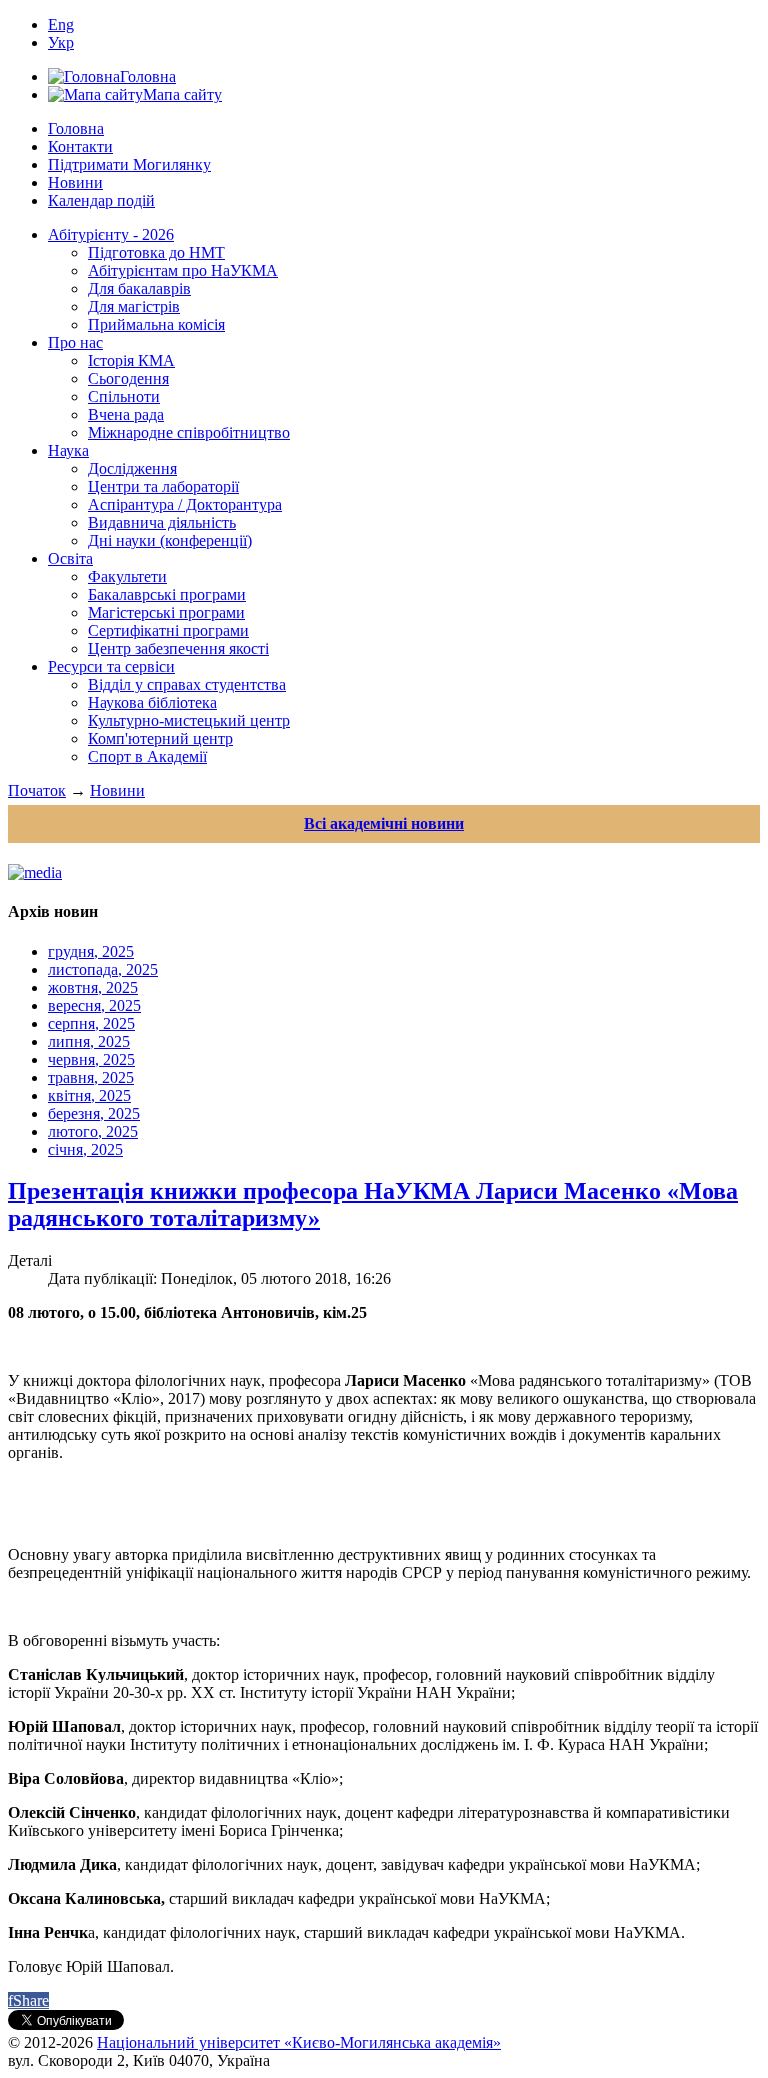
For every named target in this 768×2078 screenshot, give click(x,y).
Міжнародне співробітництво (189, 432)
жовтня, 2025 (93, 987)
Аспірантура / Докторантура (185, 504)
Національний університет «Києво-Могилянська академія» (299, 2042)
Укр (61, 42)
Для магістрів (134, 306)
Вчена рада (126, 414)
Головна (76, 128)
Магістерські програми (166, 612)
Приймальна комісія (156, 324)
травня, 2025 (91, 1077)
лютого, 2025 (93, 1131)
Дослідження (132, 468)
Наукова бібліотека (152, 702)
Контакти (80, 146)
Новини (75, 182)
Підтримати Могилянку (129, 164)
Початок (37, 790)
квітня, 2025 (89, 1095)
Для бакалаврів (139, 288)
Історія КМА (131, 360)
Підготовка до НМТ (156, 252)
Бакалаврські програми (167, 594)
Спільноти (124, 396)
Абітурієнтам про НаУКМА (183, 270)
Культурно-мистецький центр (189, 720)
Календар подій (101, 200)
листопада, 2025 (103, 969)
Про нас (75, 342)
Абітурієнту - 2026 (111, 234)
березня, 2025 (94, 1113)
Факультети (127, 576)
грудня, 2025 (91, 951)
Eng (61, 24)
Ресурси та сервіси (111, 666)
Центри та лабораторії (163, 486)
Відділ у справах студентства (187, 684)
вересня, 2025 (94, 1005)
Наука (68, 450)
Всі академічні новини (384, 823)
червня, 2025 (91, 1059)
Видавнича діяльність (162, 522)
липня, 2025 (89, 1041)
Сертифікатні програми (168, 630)
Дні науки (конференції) (170, 540)
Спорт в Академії (147, 756)
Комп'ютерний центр (160, 738)
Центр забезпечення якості (178, 648)
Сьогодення (128, 378)
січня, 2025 (85, 1149)
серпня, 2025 (91, 1023)
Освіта (70, 558)
